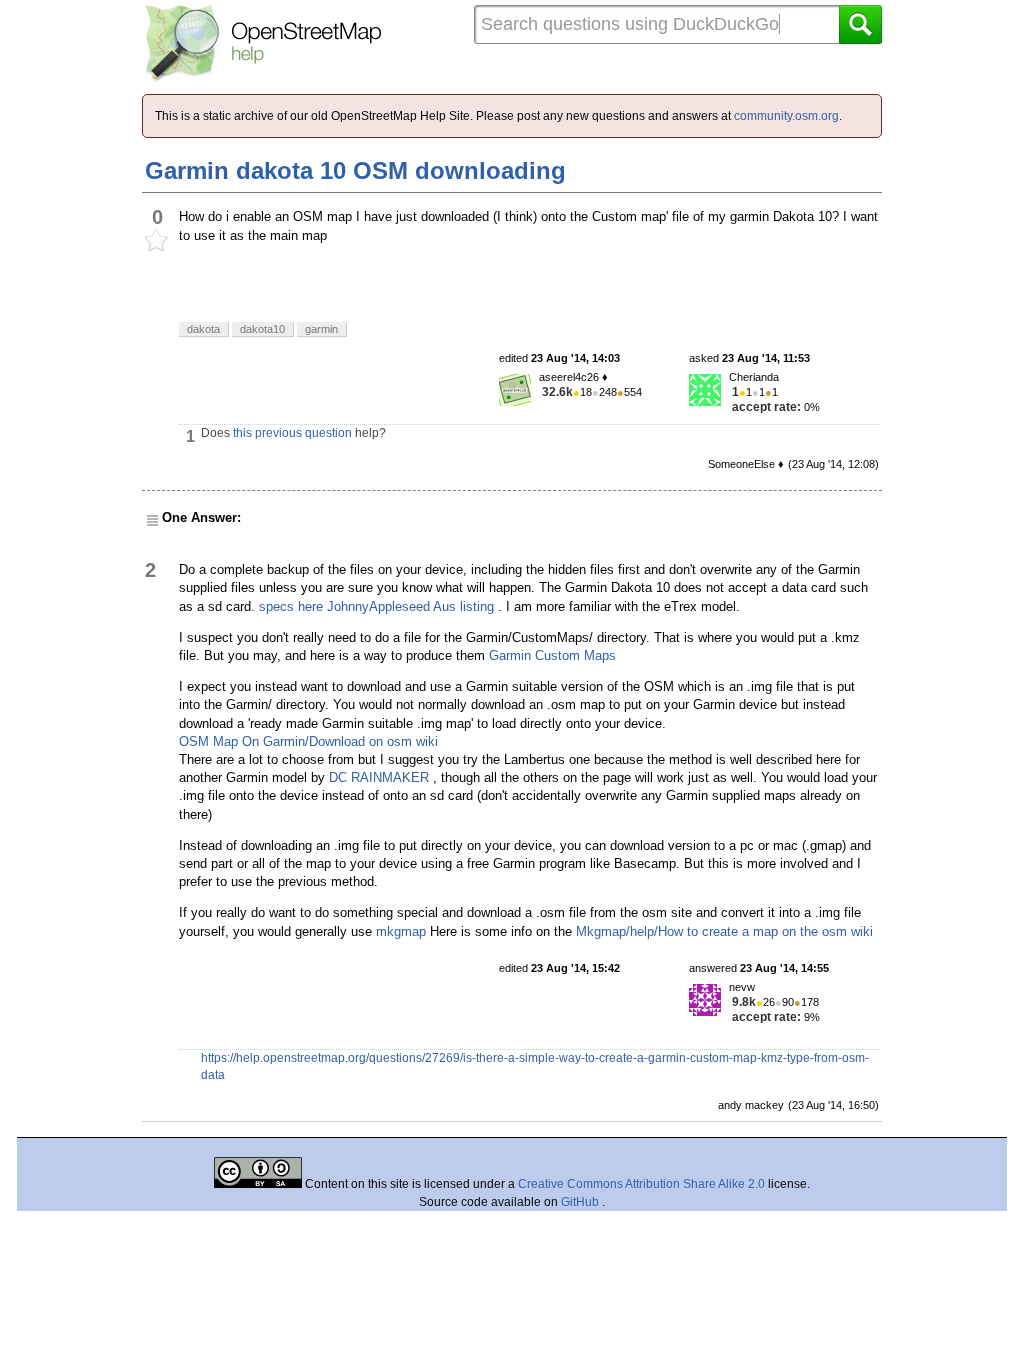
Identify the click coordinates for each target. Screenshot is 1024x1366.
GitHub (581, 1202)
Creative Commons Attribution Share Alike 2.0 (641, 1184)
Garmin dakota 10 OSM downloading (355, 170)
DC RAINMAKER (379, 777)
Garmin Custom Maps (552, 655)
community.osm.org (786, 116)
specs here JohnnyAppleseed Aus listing (376, 606)
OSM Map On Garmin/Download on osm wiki (308, 741)
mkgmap (401, 931)
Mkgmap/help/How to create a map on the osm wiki (724, 931)
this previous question (292, 433)
